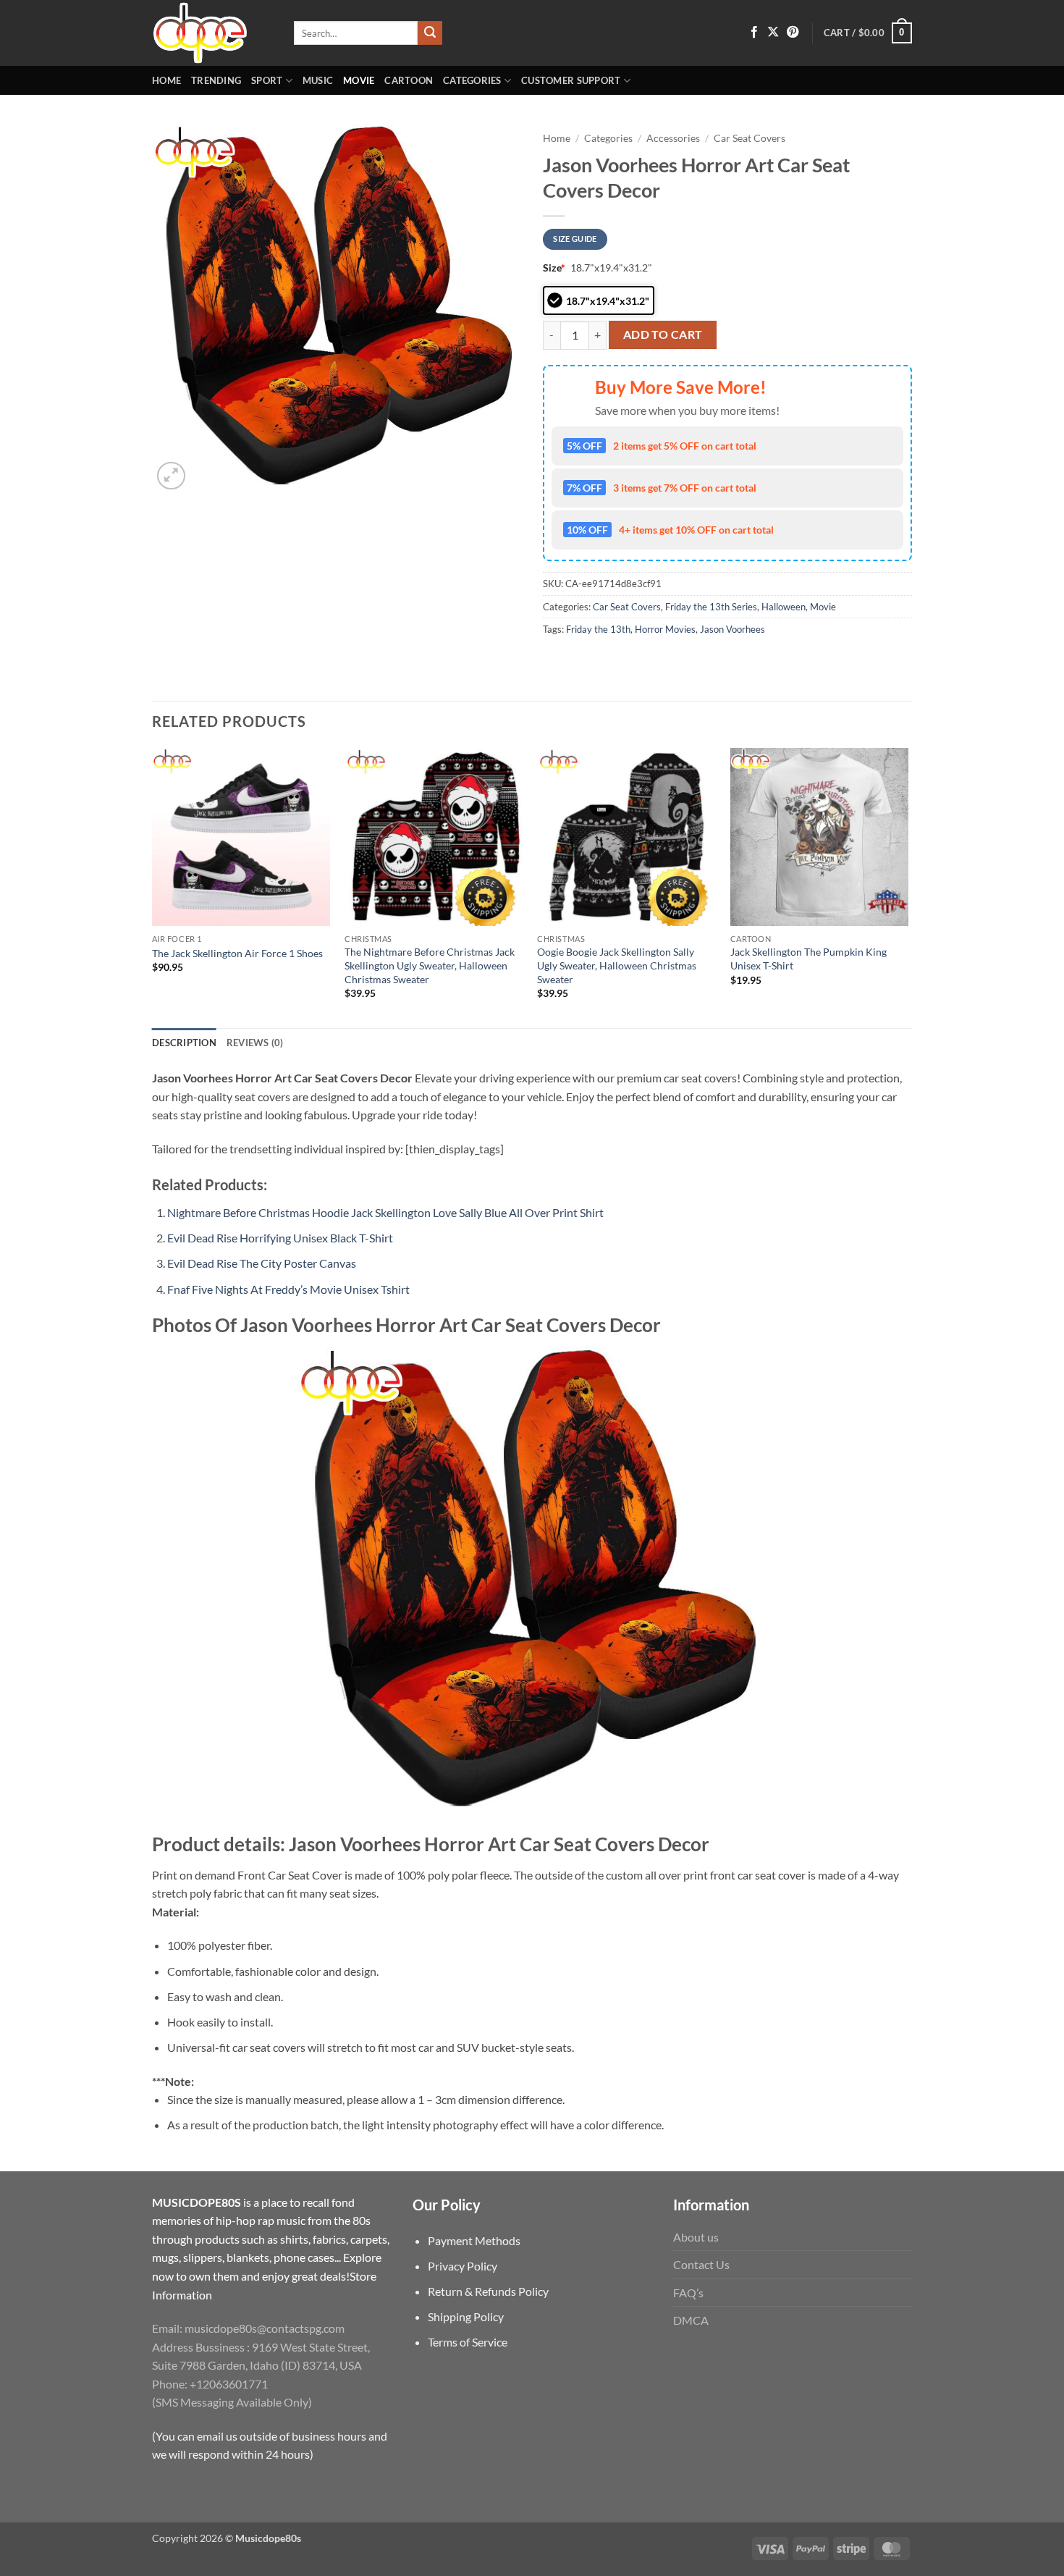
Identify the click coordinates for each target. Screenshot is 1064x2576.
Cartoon (409, 80)
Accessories (673, 138)
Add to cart (663, 334)
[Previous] (153, 887)
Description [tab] (184, 1043)
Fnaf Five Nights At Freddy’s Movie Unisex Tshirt (288, 1289)
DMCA (691, 2320)
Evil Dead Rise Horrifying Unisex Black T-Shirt (280, 1238)
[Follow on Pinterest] (793, 33)
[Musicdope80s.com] (212, 33)
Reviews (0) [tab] (255, 1043)
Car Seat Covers (750, 138)
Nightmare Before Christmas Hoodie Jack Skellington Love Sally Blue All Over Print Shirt (385, 1212)
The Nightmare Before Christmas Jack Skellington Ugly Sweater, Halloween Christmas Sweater (430, 965)
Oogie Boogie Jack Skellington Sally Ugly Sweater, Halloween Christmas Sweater (617, 965)
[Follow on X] (773, 33)
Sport (267, 80)
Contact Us (701, 2264)
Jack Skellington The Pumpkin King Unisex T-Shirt (808, 959)
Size (554, 268)
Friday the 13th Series (711, 607)
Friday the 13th (598, 629)
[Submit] (430, 33)
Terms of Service (468, 2342)
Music (318, 80)
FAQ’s (688, 2293)
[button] (868, 33)
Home (166, 80)
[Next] (908, 887)
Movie (359, 80)
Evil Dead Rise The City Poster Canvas (262, 1263)
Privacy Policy (463, 2266)
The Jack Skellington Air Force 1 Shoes (237, 953)
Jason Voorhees (732, 629)
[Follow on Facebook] (754, 33)
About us (696, 2237)
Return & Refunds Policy (488, 2291)
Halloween (784, 607)
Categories (472, 80)
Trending (216, 80)
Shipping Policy (466, 2316)
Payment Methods (474, 2240)
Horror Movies (665, 629)
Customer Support (571, 80)
